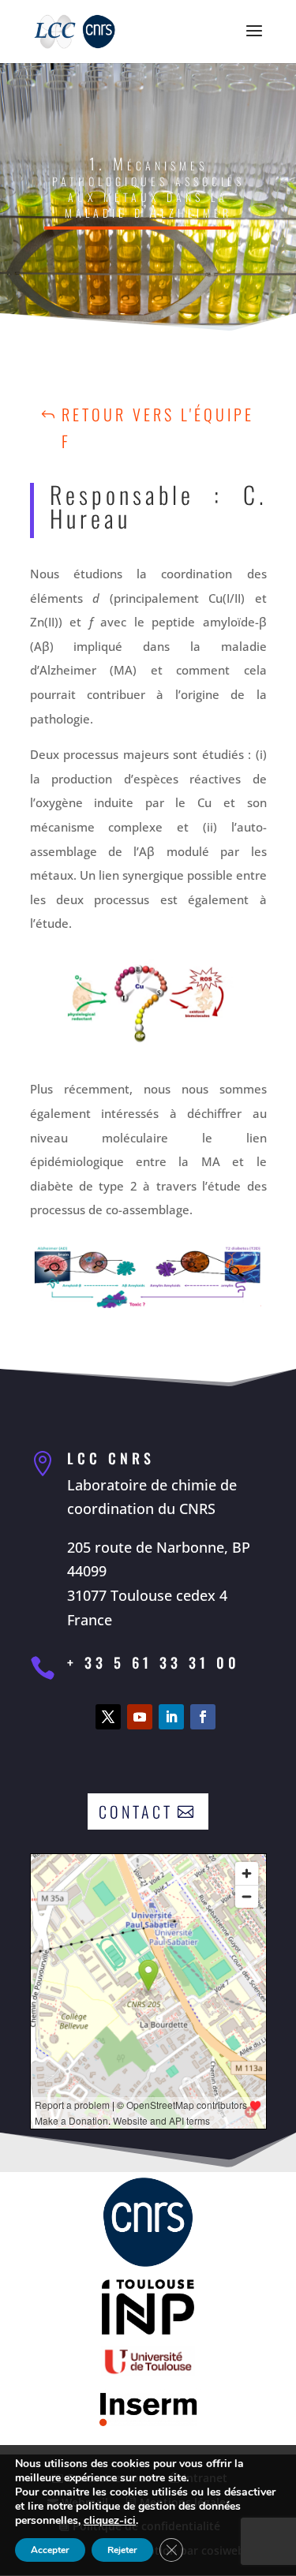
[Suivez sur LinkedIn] (171, 1717)
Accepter (50, 2550)
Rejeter (122, 2550)
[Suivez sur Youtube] (140, 1717)
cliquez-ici (110, 2521)
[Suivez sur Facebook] (203, 1717)
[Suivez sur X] (108, 1717)
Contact (136, 1811)
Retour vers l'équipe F (158, 428)
